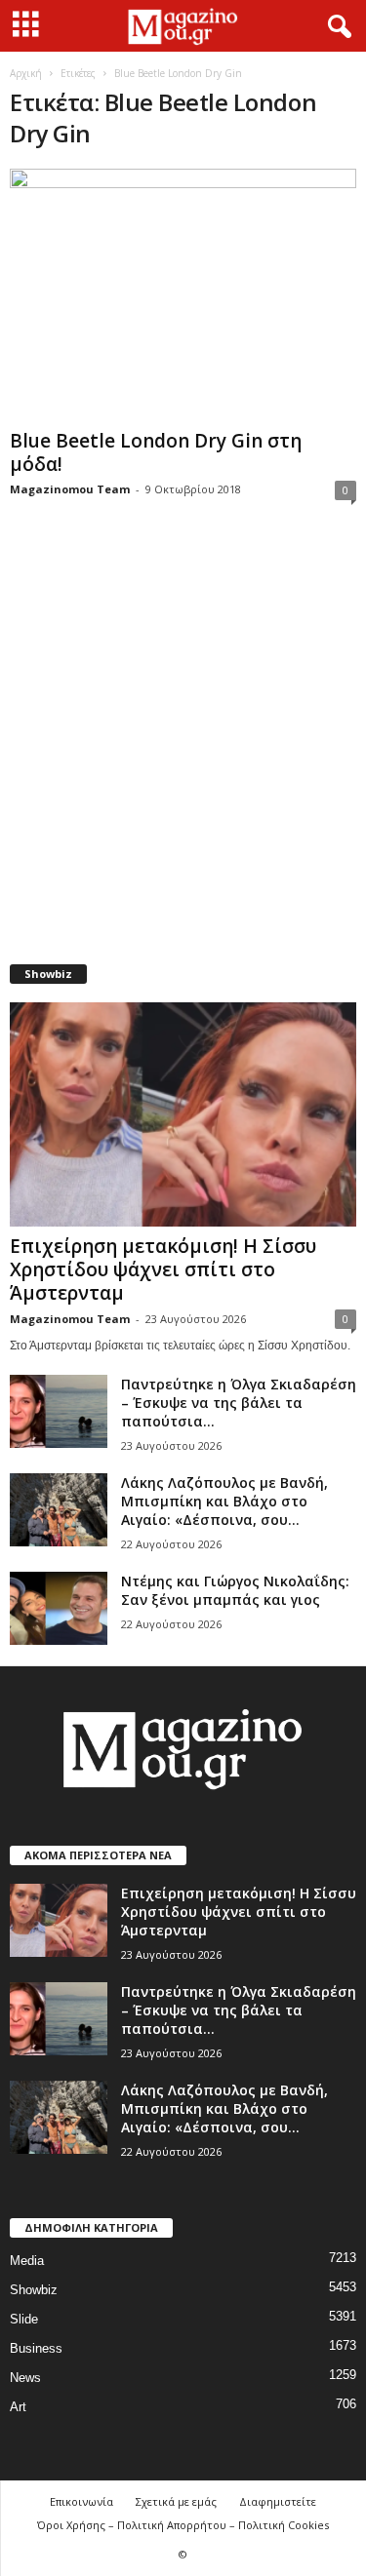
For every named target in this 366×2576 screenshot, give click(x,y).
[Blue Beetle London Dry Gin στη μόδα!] (183, 295)
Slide (24, 2319)
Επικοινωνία (81, 2501)
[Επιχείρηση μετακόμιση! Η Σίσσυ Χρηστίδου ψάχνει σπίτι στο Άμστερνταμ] (183, 1114)
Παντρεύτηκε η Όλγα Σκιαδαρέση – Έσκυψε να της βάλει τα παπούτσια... (239, 1403)
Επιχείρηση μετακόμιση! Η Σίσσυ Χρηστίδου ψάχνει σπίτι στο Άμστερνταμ (163, 1269)
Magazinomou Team (70, 489)
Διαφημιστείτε (278, 2501)
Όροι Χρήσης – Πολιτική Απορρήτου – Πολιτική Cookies (183, 2525)
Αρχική (26, 73)
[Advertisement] (183, 744)
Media (27, 2261)
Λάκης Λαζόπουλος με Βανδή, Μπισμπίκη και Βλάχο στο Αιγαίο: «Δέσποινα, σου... (224, 1501)
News (25, 2378)
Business (36, 2348)
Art (18, 2407)
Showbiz (34, 2290)
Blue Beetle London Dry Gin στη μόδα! (156, 452)
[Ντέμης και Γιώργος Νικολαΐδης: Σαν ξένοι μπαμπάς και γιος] (59, 1608)
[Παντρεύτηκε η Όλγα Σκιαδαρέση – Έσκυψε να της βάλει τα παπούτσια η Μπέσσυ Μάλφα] (59, 1411)
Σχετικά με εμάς (176, 2501)
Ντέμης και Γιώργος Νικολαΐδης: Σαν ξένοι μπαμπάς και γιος (235, 1590)
